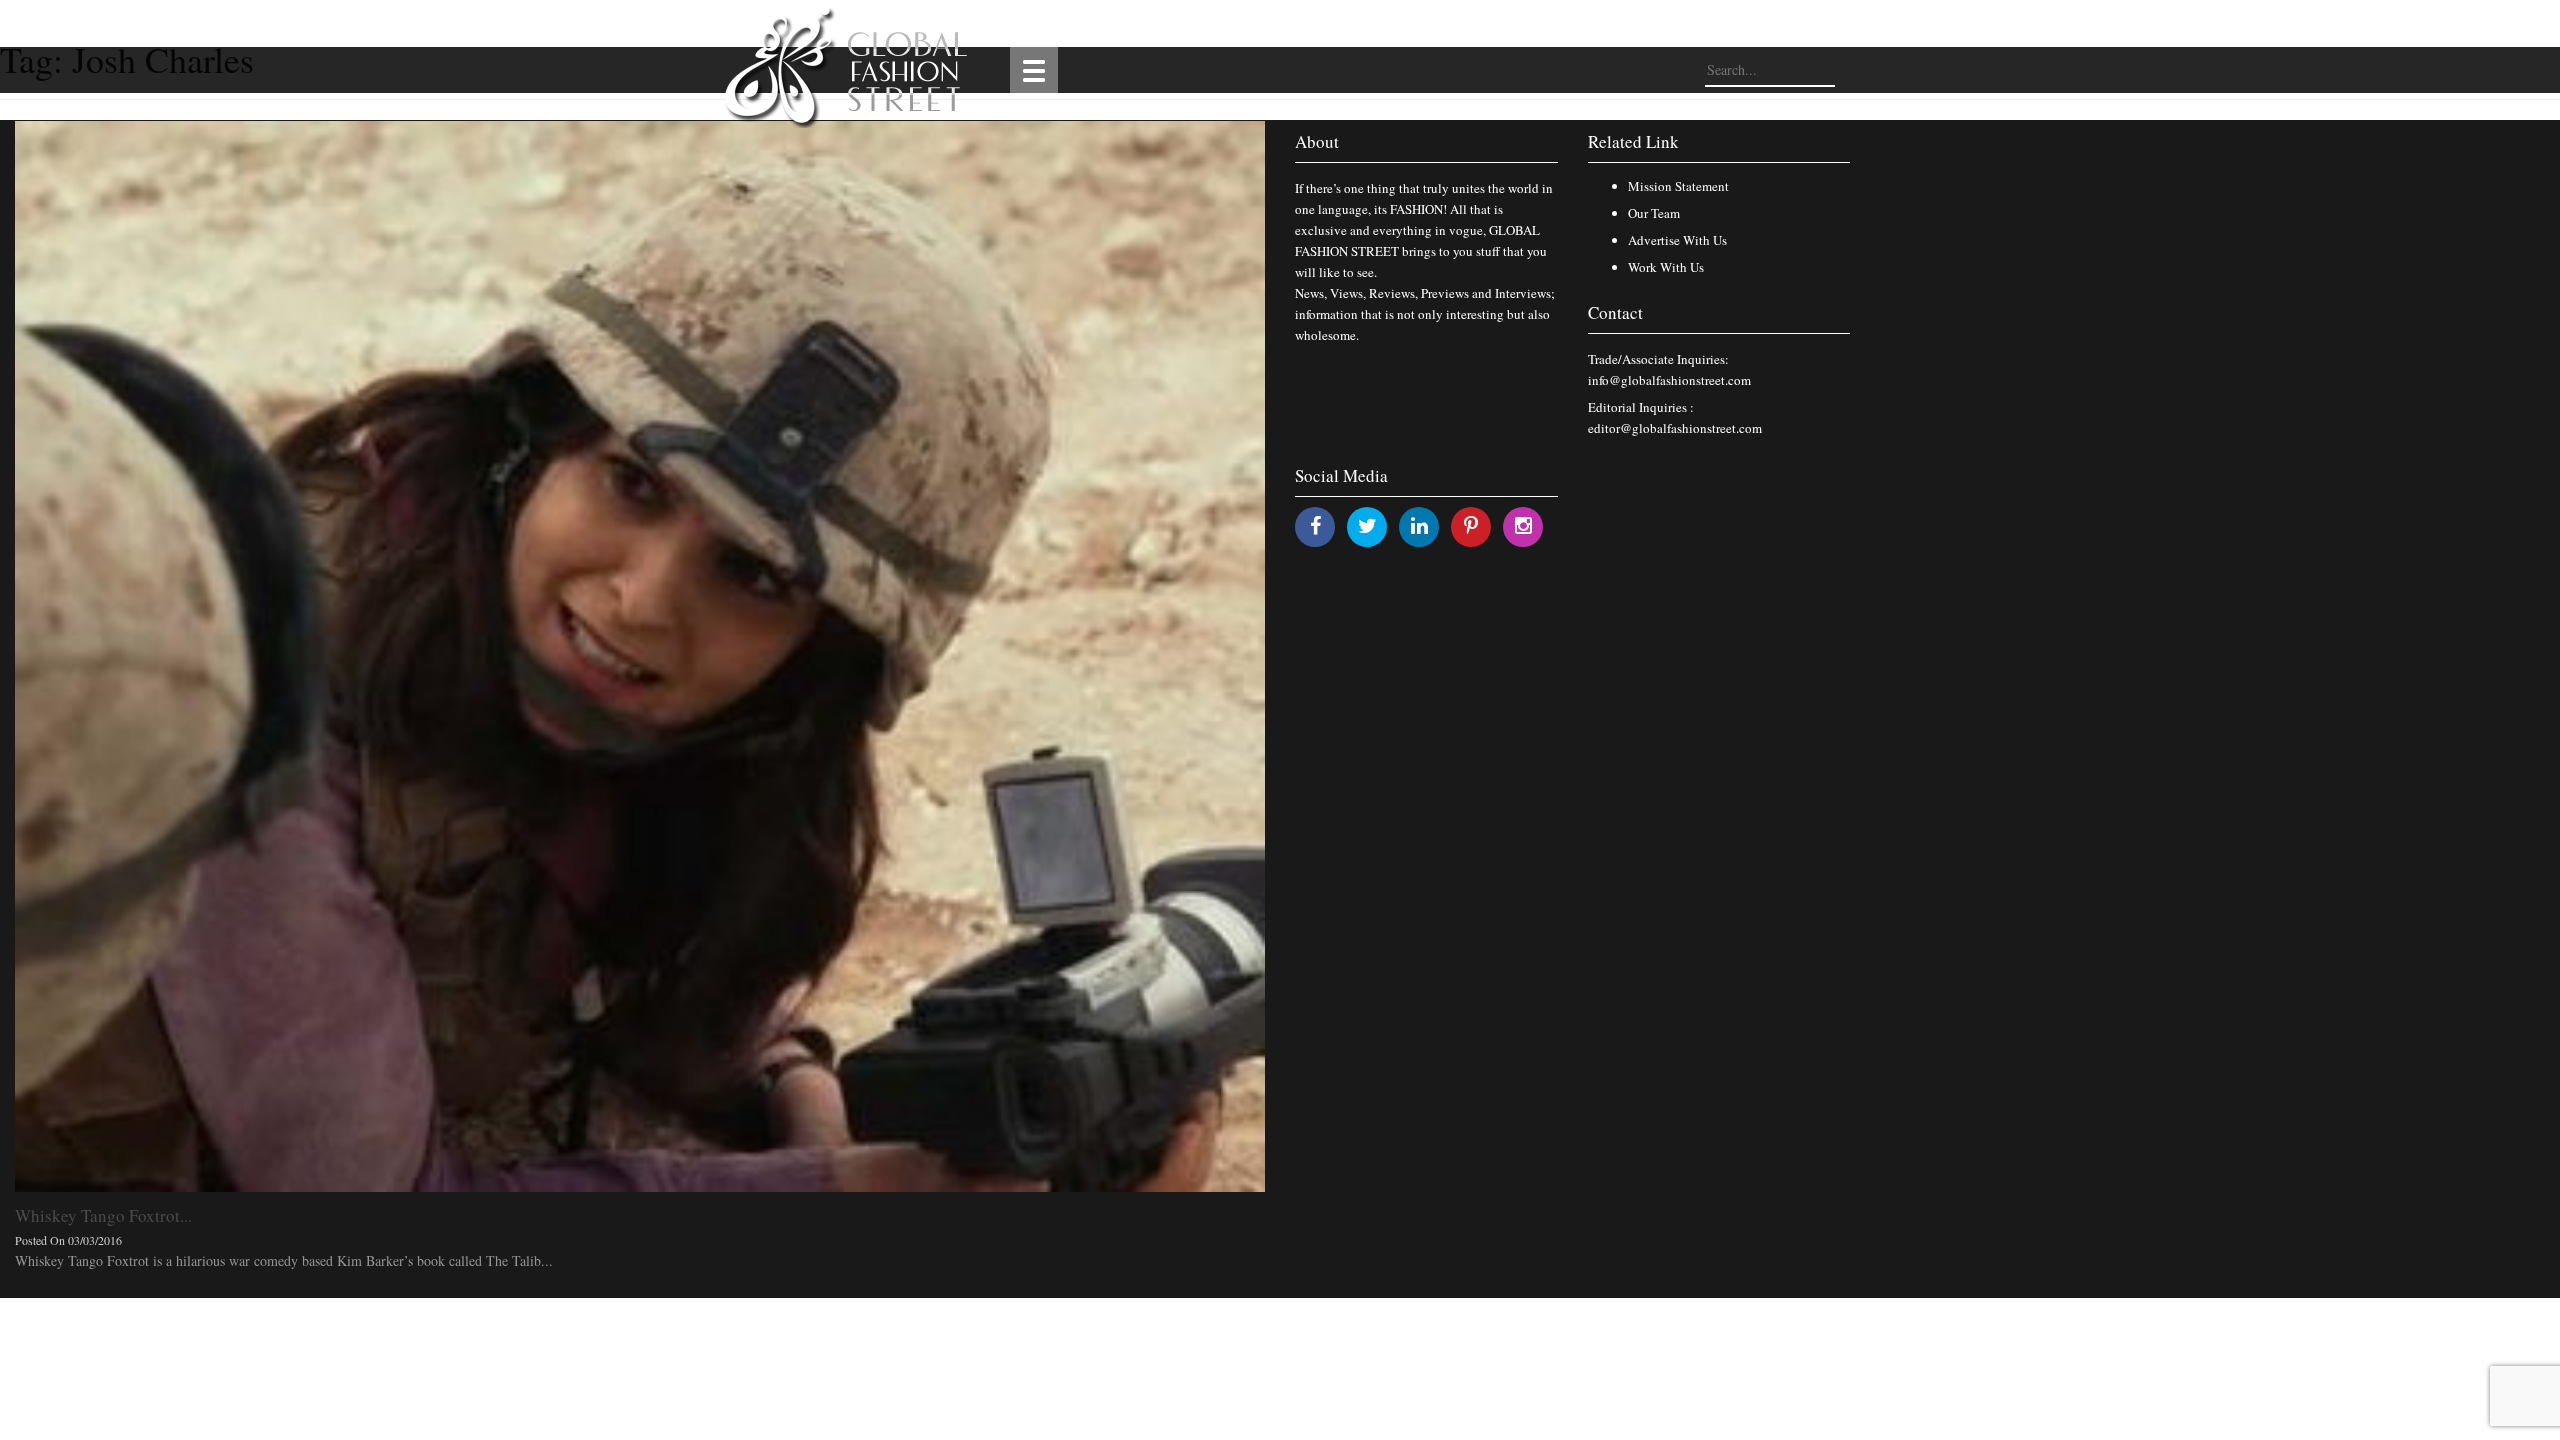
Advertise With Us (1677, 240)
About (1317, 141)
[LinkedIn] (1419, 525)
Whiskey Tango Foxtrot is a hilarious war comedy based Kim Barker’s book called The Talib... (284, 1260)
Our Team (1654, 213)
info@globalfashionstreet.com (1669, 380)
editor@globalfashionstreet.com (1675, 428)
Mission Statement (1678, 186)
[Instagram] (1523, 525)
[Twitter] (1367, 525)
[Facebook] (1315, 525)
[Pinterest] (1471, 525)
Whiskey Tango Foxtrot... (103, 1215)
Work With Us (1666, 267)
